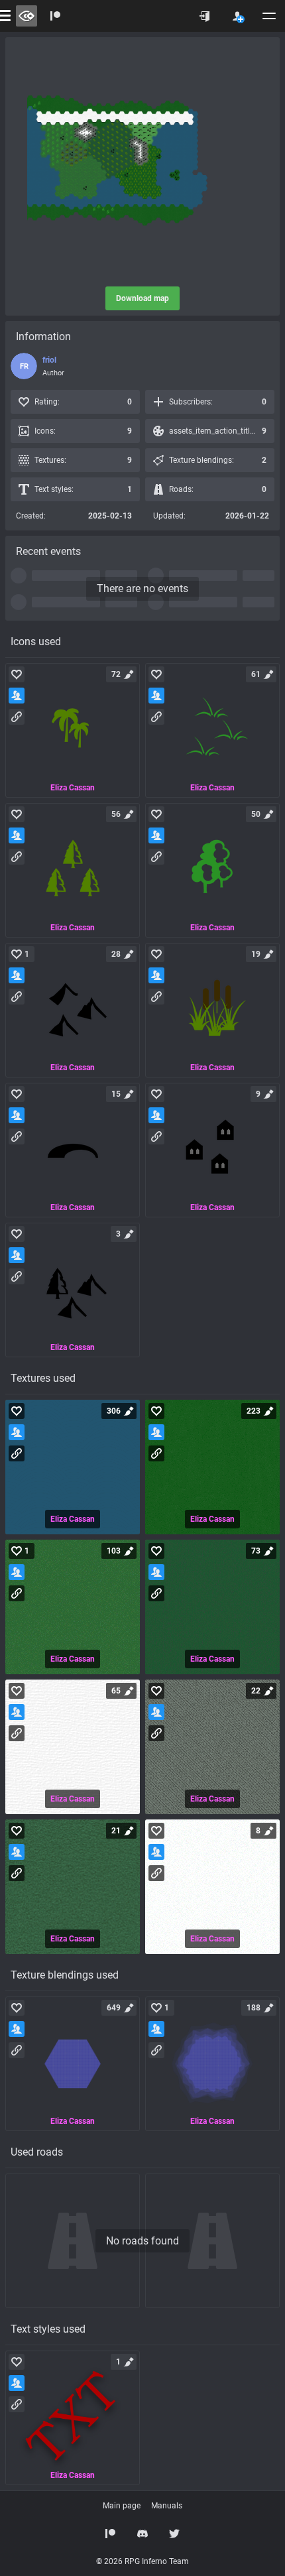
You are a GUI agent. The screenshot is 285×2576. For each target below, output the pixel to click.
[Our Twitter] (174, 2534)
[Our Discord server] (142, 2534)
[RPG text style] (73, 2418)
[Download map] (142, 162)
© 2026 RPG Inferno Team (142, 2561)
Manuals (167, 2506)
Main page (122, 2506)
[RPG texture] (73, 1467)
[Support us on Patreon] (111, 2534)
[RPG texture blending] (73, 2064)
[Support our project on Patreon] (56, 16)
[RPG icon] (73, 730)
